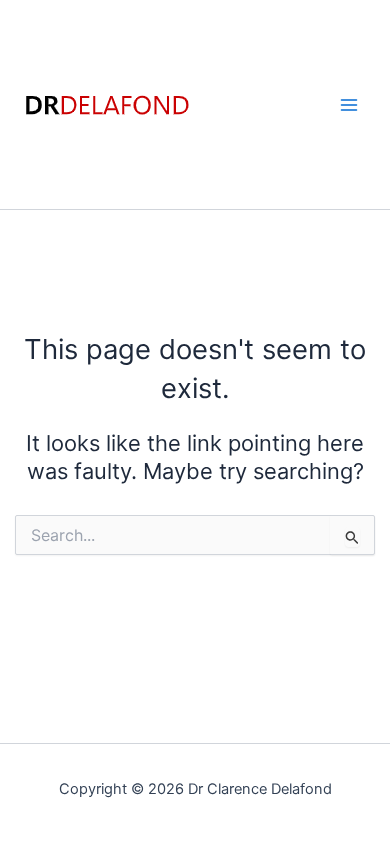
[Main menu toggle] (349, 105)
